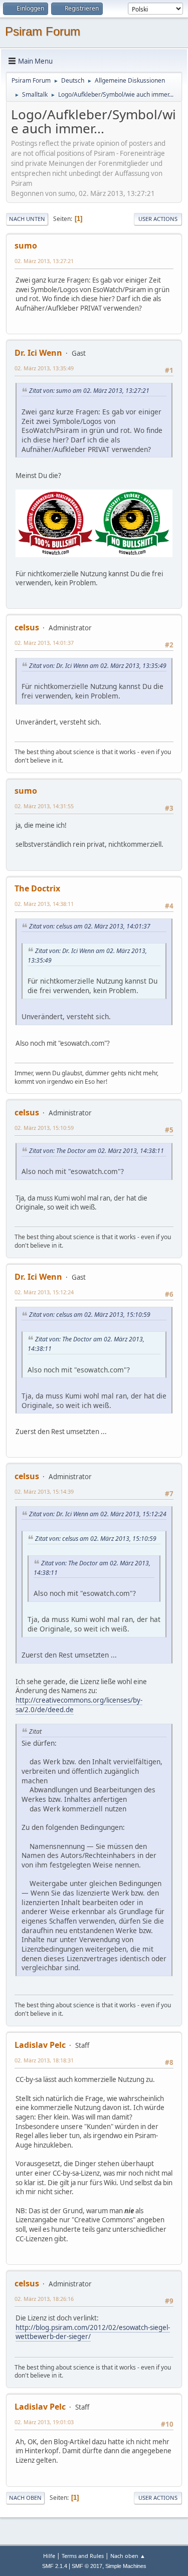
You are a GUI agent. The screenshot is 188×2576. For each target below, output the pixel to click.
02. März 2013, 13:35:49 (44, 368)
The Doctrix (37, 888)
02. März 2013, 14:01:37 (44, 643)
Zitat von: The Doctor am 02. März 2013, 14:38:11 (97, 1151)
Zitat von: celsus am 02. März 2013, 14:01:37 (90, 926)
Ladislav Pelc (40, 2045)
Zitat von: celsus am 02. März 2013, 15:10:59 (90, 1315)
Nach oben (25, 2498)
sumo (26, 246)
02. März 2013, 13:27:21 (44, 261)
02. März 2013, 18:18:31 (44, 2060)
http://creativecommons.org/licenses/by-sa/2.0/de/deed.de (79, 1705)
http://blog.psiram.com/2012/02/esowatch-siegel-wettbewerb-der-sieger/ (93, 2332)
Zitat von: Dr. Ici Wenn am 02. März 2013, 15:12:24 (98, 1514)
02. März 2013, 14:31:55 (44, 806)
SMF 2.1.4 (55, 2566)
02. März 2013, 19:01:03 (44, 2422)
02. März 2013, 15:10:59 (44, 1128)
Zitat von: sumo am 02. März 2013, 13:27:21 (89, 391)
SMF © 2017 (87, 2566)
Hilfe (49, 2556)
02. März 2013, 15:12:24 (44, 1292)
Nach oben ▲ (128, 2556)
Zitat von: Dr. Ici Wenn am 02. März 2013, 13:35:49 (98, 666)
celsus (27, 627)
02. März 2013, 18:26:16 (44, 2299)
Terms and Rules (83, 2556)
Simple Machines (126, 2566)
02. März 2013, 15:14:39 (44, 1491)
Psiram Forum (43, 31)
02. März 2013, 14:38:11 (44, 904)
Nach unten (27, 219)
